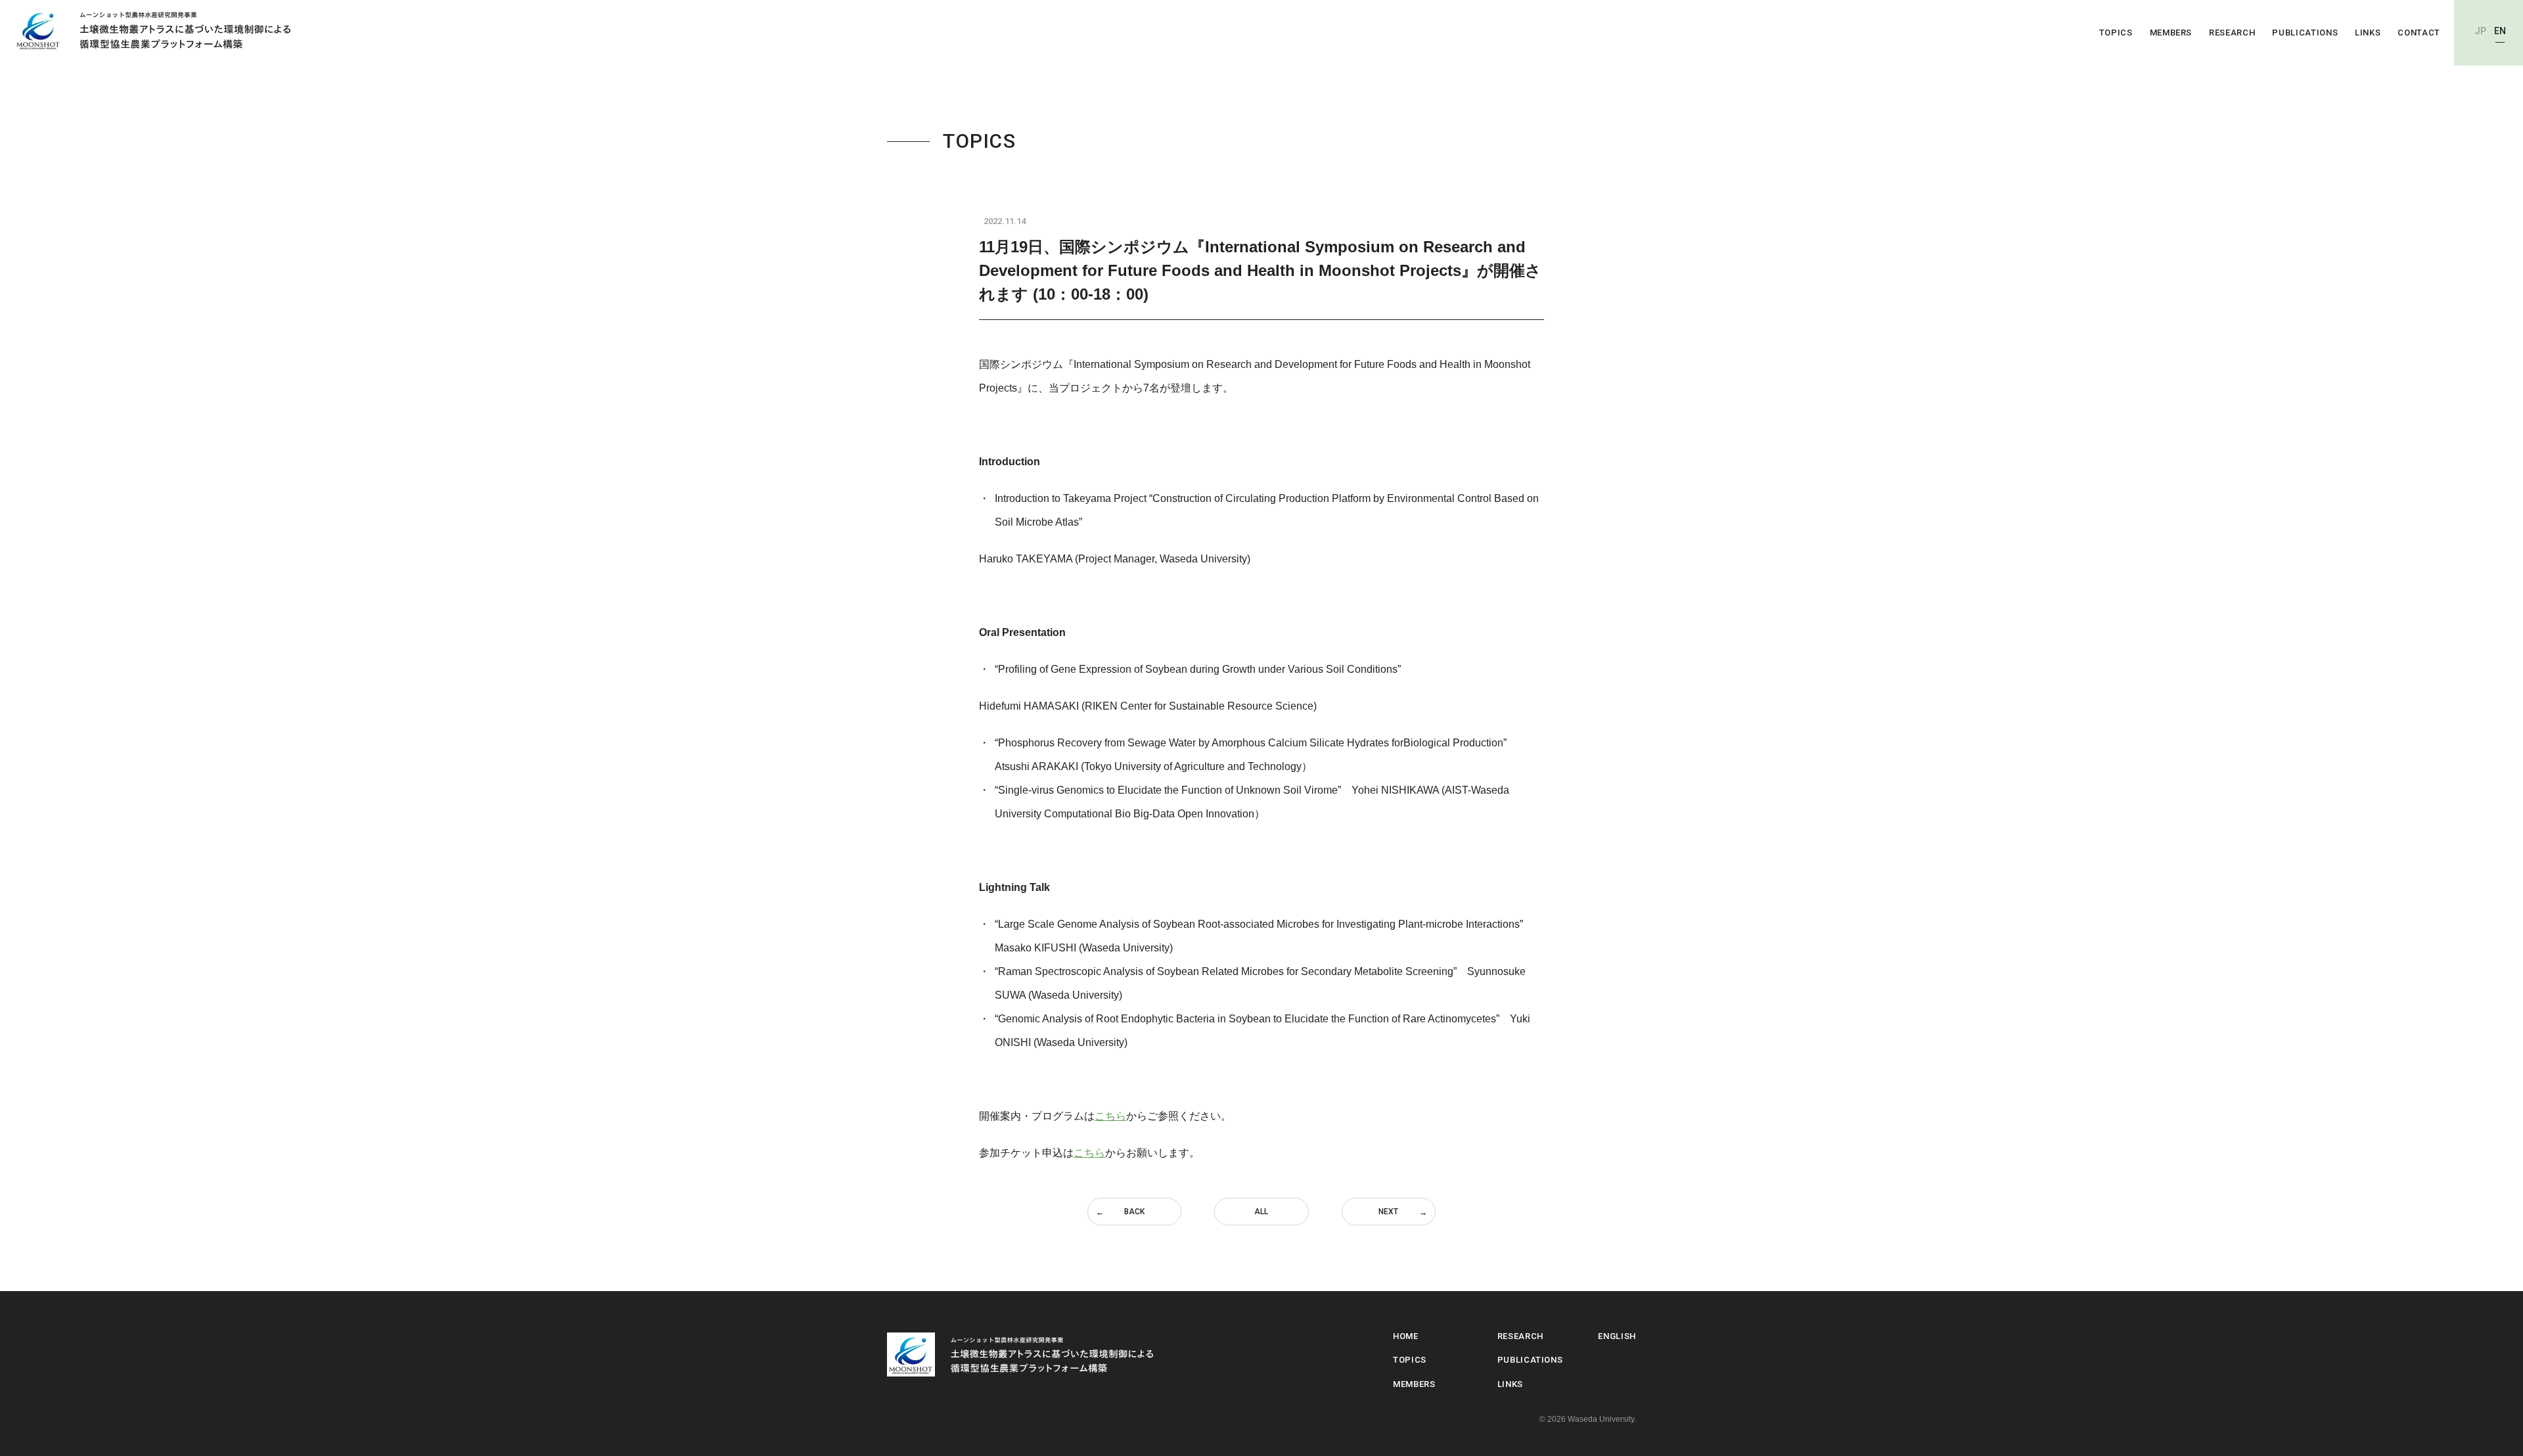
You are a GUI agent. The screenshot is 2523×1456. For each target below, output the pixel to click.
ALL (1261, 1212)
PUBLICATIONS (2305, 33)
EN (2500, 31)
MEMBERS (2171, 33)
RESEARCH (2232, 33)
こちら (1110, 1116)
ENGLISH (1617, 1336)
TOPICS (2116, 33)
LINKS (2368, 33)
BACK (1134, 1212)
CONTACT (2419, 33)
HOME (1406, 1336)
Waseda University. (1602, 1419)
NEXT (1388, 1212)
